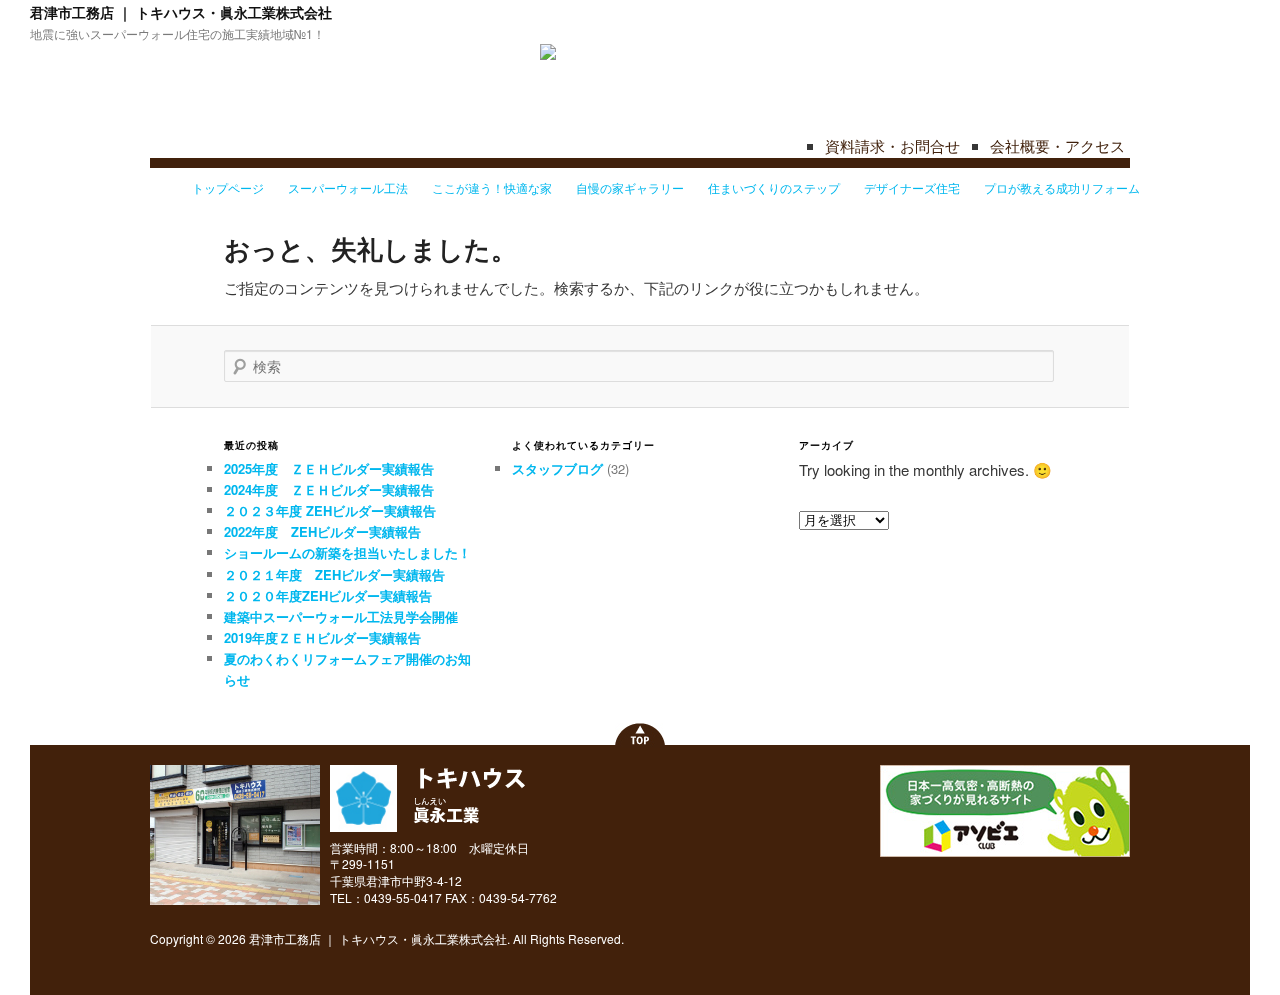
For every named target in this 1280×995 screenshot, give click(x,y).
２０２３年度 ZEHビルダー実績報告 (330, 510)
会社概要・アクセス (1057, 145)
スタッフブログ (557, 468)
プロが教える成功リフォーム (1062, 187)
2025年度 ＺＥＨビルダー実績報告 (329, 468)
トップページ (228, 187)
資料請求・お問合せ (892, 145)
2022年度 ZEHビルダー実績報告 (322, 531)
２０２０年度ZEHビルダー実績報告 (328, 595)
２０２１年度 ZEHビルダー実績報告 (334, 574)
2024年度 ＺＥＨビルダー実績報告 (329, 489)
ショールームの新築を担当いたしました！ (347, 552)
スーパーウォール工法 (348, 187)
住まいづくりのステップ (774, 187)
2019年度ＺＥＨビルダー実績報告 (322, 637)
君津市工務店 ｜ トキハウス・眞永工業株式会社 (181, 12)
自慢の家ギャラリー (630, 187)
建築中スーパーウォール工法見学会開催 (341, 616)
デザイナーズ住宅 (912, 187)
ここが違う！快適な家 (492, 187)
